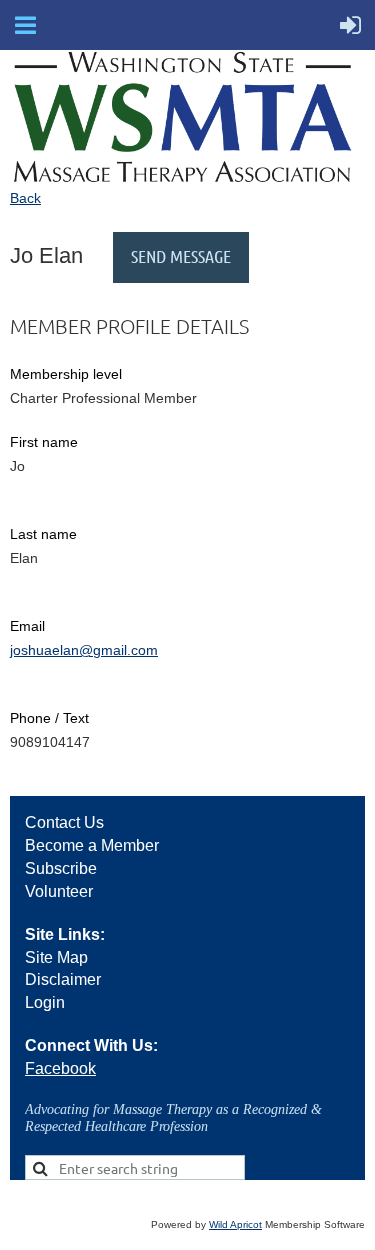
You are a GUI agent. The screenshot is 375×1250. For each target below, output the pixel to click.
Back (25, 198)
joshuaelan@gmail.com (84, 650)
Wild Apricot (235, 1224)
